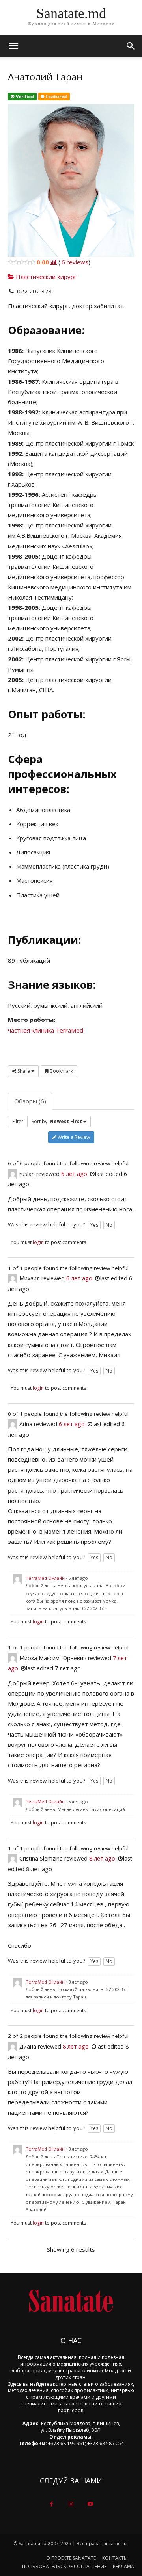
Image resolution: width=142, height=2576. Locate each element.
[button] (131, 46)
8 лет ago (102, 1858)
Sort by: (57, 1121)
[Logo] (71, 2301)
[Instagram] (71, 2504)
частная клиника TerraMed (46, 1030)
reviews (75, 262)
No (109, 1225)
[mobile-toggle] (13, 46)
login (38, 1242)
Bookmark (61, 1071)
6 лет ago (74, 1174)
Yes (94, 1225)
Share (24, 1071)
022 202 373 (35, 291)
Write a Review (73, 1137)
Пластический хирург (45, 277)
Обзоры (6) (30, 1101)
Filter (18, 1121)
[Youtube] (91, 2504)
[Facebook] (51, 2504)
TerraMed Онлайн (45, 1578)
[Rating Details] (53, 262)
